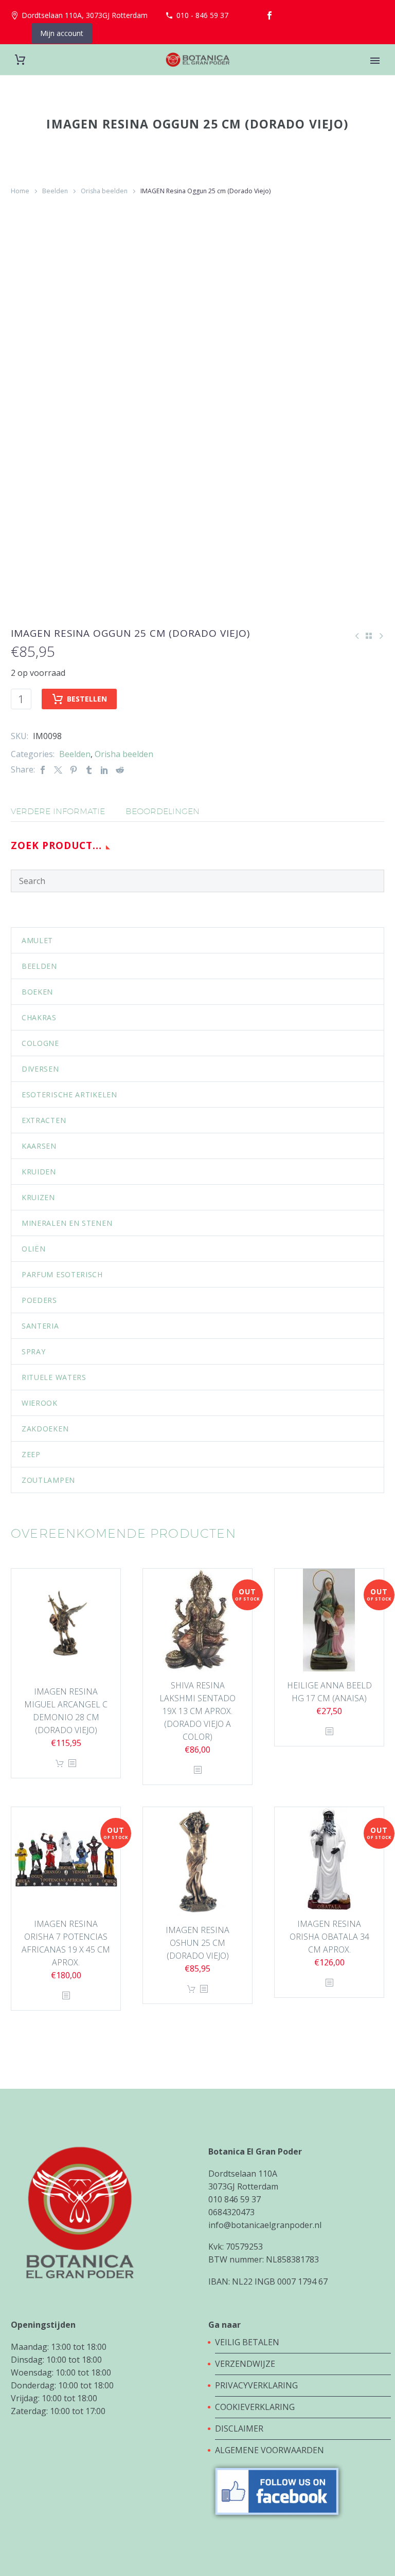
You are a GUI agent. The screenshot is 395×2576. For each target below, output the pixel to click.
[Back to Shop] (369, 636)
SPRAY (34, 1351)
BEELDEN (39, 966)
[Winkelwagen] (20, 60)
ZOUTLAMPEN (48, 1480)
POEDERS (39, 1300)
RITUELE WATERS (54, 1377)
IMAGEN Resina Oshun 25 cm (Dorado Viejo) (197, 1943)
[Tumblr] (89, 770)
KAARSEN (39, 1146)
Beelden (55, 191)
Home (20, 191)
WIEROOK (40, 1403)
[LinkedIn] (104, 770)
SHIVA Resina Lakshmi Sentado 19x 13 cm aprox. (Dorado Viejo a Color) (197, 1711)
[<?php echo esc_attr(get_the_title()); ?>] (72, 1764)
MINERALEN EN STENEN (67, 1223)
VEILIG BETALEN (248, 2342)
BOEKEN (37, 992)
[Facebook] (270, 15)
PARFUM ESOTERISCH (62, 1274)
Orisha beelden (104, 191)
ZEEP (31, 1454)
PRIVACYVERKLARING (256, 2385)
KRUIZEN (38, 1197)
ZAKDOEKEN (45, 1429)
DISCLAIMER (239, 2428)
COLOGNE (40, 1043)
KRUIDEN (39, 1172)
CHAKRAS (39, 1017)
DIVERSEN (40, 1069)
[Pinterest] (74, 770)
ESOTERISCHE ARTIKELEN (69, 1094)
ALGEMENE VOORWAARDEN (270, 2450)
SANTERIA (40, 1326)
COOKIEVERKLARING (255, 2407)
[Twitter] (58, 770)
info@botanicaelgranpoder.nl (265, 2225)
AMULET (37, 940)
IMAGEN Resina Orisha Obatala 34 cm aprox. (329, 1937)
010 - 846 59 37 (202, 15)
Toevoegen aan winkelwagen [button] (60, 1764)
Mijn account (62, 33)
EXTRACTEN (44, 1120)
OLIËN (34, 1249)
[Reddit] (120, 770)
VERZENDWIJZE (245, 2364)
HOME (375, 75)
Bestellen (87, 699)
